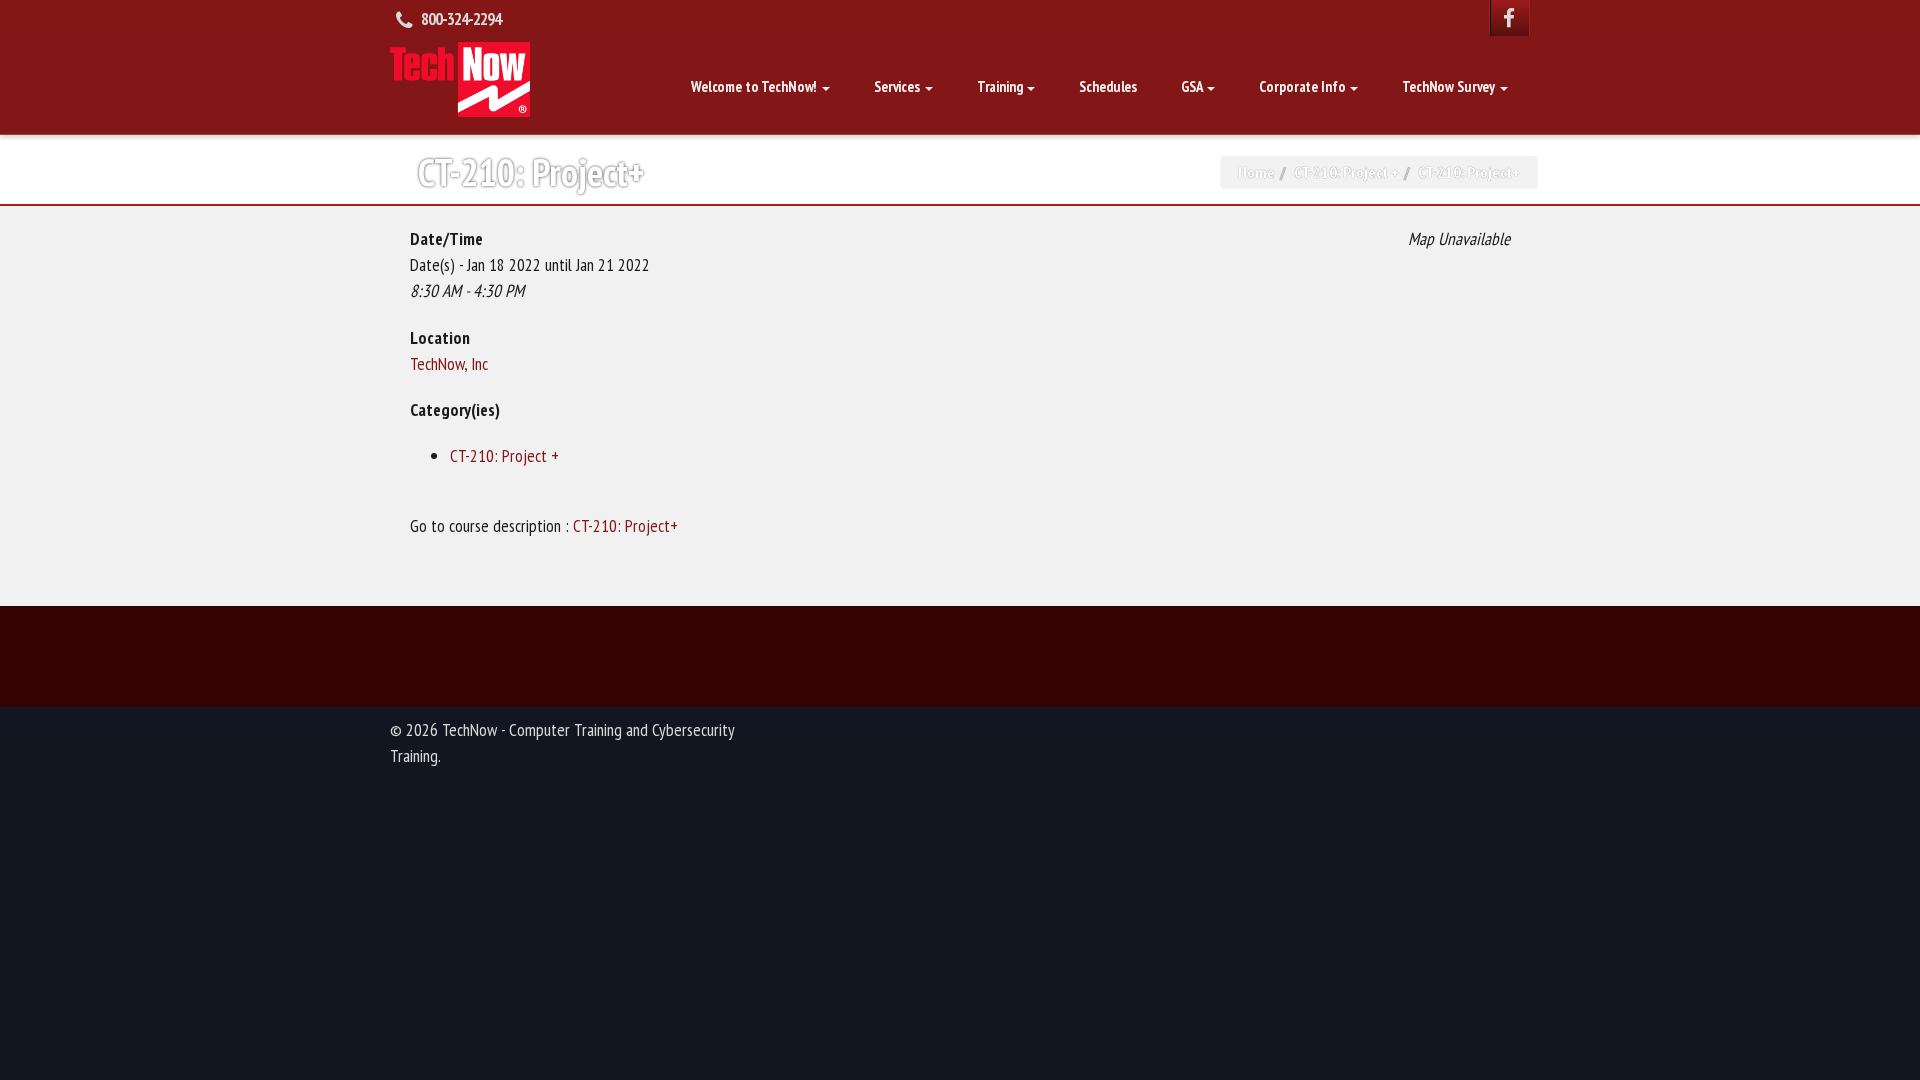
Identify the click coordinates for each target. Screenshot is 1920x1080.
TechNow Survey (1450, 86)
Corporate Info (1303, 86)
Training (1001, 86)
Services (898, 86)
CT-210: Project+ (625, 525)
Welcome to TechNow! (755, 86)
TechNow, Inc (449, 363)
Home (1256, 172)
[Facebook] (1510, 18)
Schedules (1108, 86)
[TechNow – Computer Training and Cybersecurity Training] (460, 77)
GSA (1193, 86)
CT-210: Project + (1346, 172)
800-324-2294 (461, 19)
